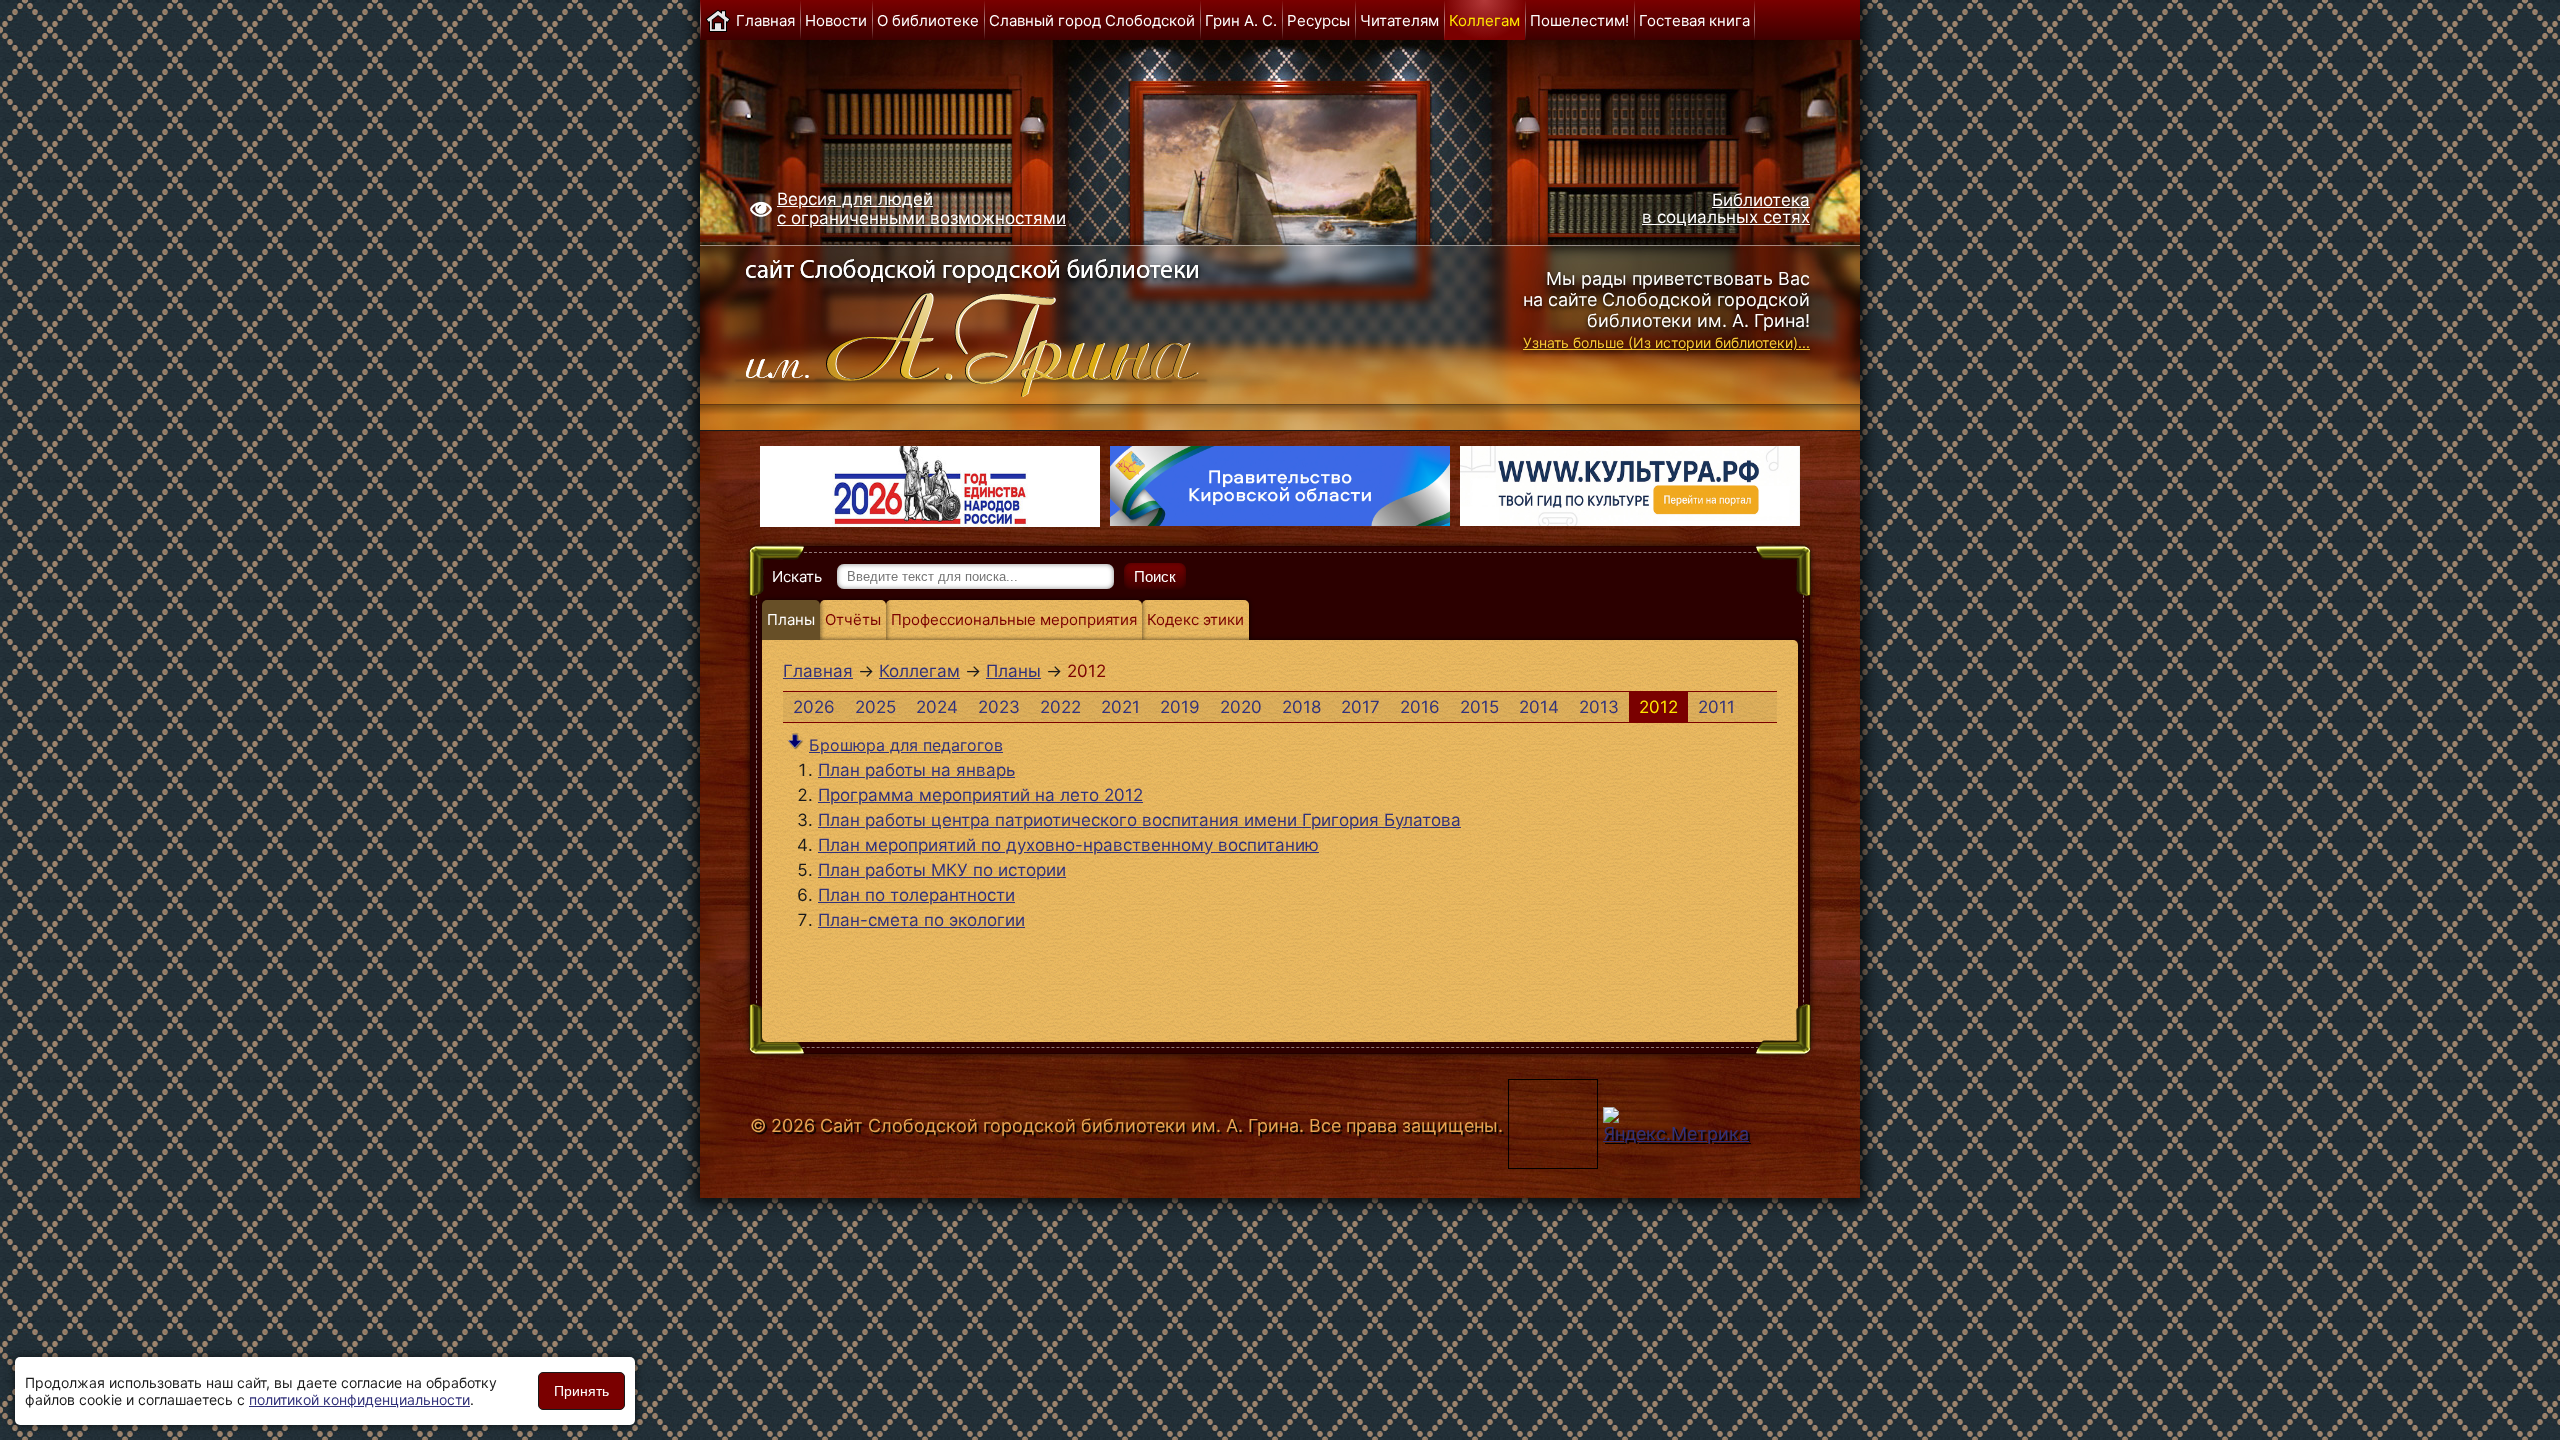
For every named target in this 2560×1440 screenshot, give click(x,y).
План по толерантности (916, 895)
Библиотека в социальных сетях (1726, 208)
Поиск (1155, 576)
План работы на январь (916, 770)
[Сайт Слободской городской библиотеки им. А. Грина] (1012, 323)
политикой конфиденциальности (359, 1399)
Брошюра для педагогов (906, 745)
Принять (581, 1391)
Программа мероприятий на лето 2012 (980, 795)
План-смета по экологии (921, 920)
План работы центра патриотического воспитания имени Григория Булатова (1139, 820)
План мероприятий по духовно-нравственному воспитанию (1068, 845)
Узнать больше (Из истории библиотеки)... (1666, 342)
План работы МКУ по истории (942, 870)
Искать (797, 576)
